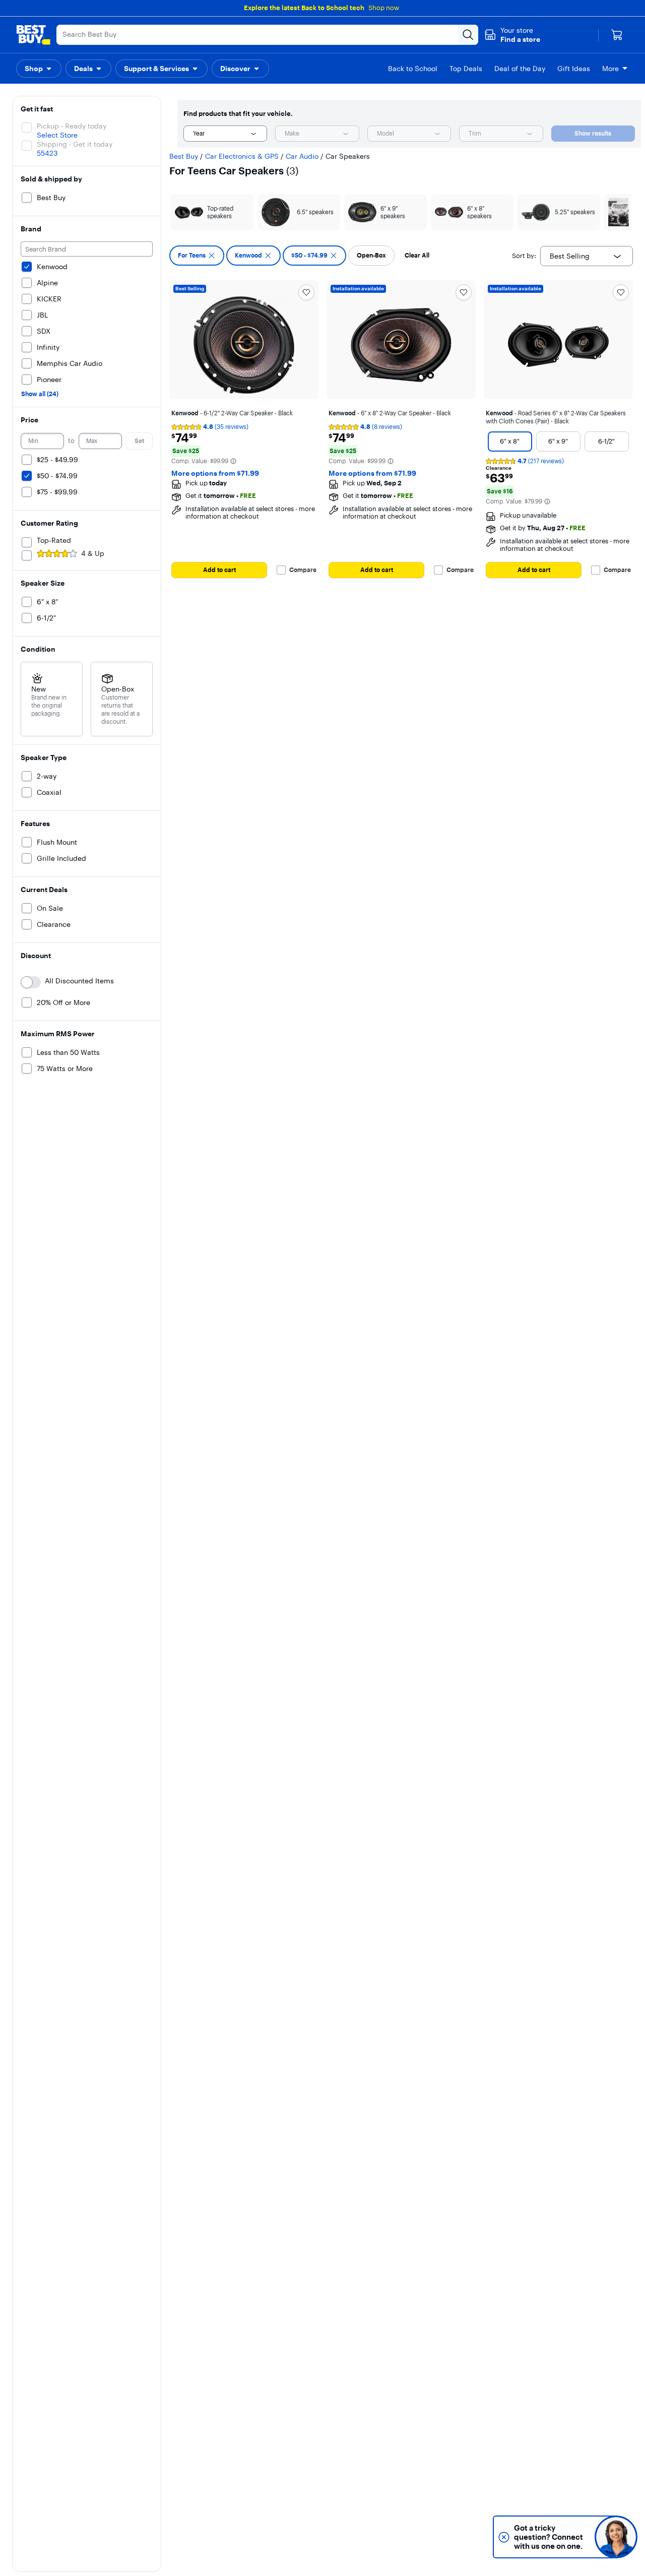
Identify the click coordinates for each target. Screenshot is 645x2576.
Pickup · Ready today (72, 126)
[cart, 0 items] (617, 35)
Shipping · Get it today (75, 144)
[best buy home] (33, 35)
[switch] (31, 982)
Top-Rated (54, 540)
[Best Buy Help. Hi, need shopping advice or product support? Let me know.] (616, 2537)
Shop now (384, 8)
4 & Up (93, 553)
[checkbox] (197, 256)
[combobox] (225, 134)
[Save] (306, 292)
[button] (512, 35)
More (610, 69)
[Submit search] (468, 35)
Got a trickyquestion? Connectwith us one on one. (549, 2537)
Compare (303, 570)
